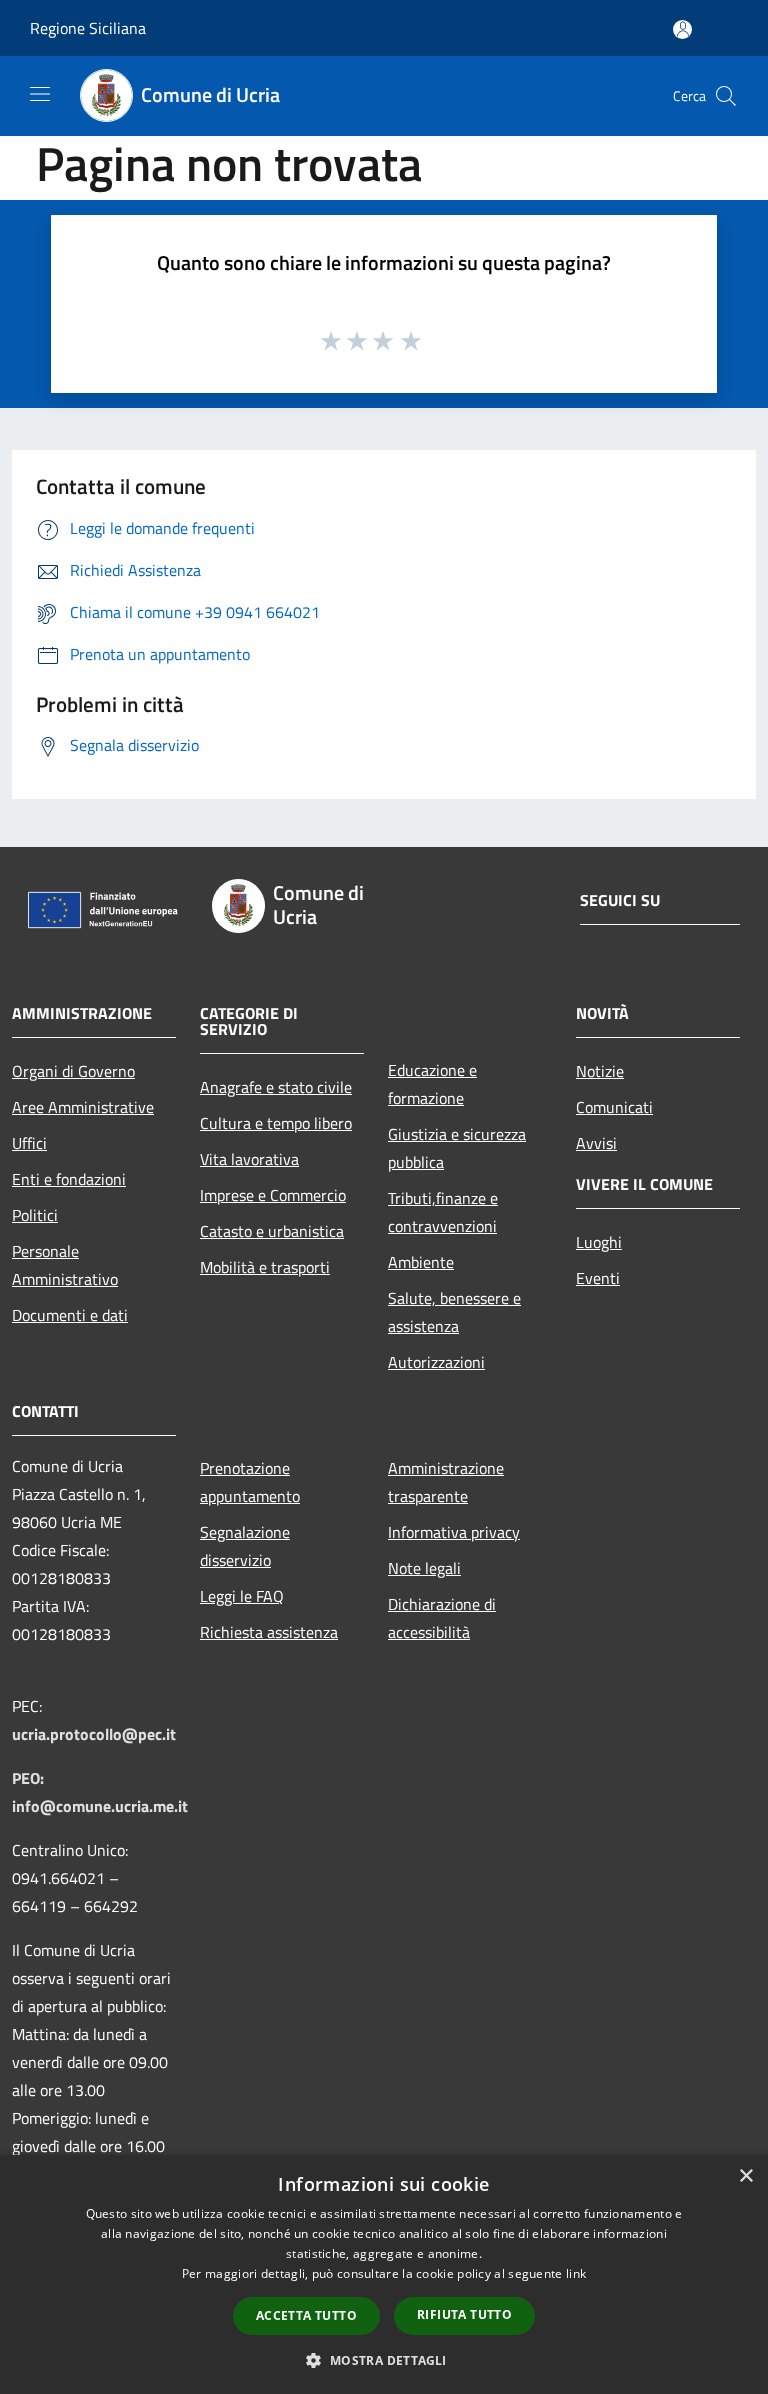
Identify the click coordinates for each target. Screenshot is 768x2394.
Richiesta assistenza (269, 1632)
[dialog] (384, 2274)
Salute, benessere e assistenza (454, 1312)
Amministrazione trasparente (446, 1482)
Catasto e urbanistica (272, 1231)
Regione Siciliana (88, 28)
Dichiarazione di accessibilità (442, 1618)
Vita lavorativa (249, 1159)
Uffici (29, 1143)
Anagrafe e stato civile (276, 1087)
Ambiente (421, 1262)
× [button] (745, 2176)
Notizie (600, 1071)
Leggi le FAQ (242, 1596)
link (576, 2273)
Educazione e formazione (432, 1084)
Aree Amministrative (83, 1107)
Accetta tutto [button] (306, 2315)
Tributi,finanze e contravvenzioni (443, 1212)
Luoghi (599, 1242)
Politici (35, 1215)
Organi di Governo (73, 1071)
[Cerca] (726, 96)
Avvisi (596, 1143)
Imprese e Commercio (273, 1195)
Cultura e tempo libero (276, 1123)
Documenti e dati (70, 1315)
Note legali (424, 1568)
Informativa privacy (454, 1532)
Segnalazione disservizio (245, 1546)
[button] (383, 2360)
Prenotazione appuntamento (250, 1482)
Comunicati (614, 1107)
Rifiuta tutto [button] (464, 2314)
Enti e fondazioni (69, 1179)
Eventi (598, 1278)
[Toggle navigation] (40, 94)
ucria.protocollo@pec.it (94, 1734)
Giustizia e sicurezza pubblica (457, 1148)
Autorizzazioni (436, 1362)
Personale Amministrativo (65, 1265)
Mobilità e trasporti (265, 1267)
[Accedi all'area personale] (682, 29)
